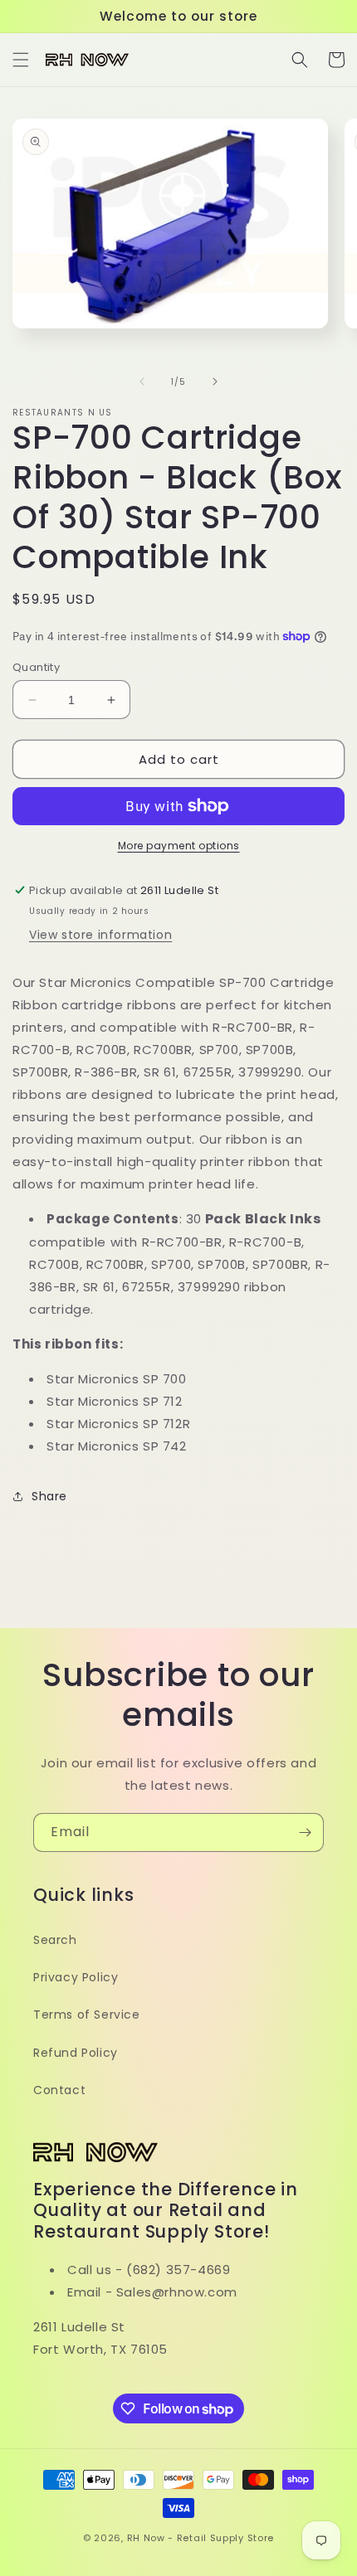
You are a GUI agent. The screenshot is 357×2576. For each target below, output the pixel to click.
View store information (100, 935)
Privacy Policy (76, 1977)
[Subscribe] (305, 1832)
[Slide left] (142, 382)
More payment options (179, 846)
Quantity (36, 667)
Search (55, 1940)
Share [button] (49, 1496)
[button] (21, 60)
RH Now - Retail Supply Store (201, 2538)
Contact (59, 2090)
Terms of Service (87, 2015)
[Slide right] (215, 382)
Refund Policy (76, 2053)
